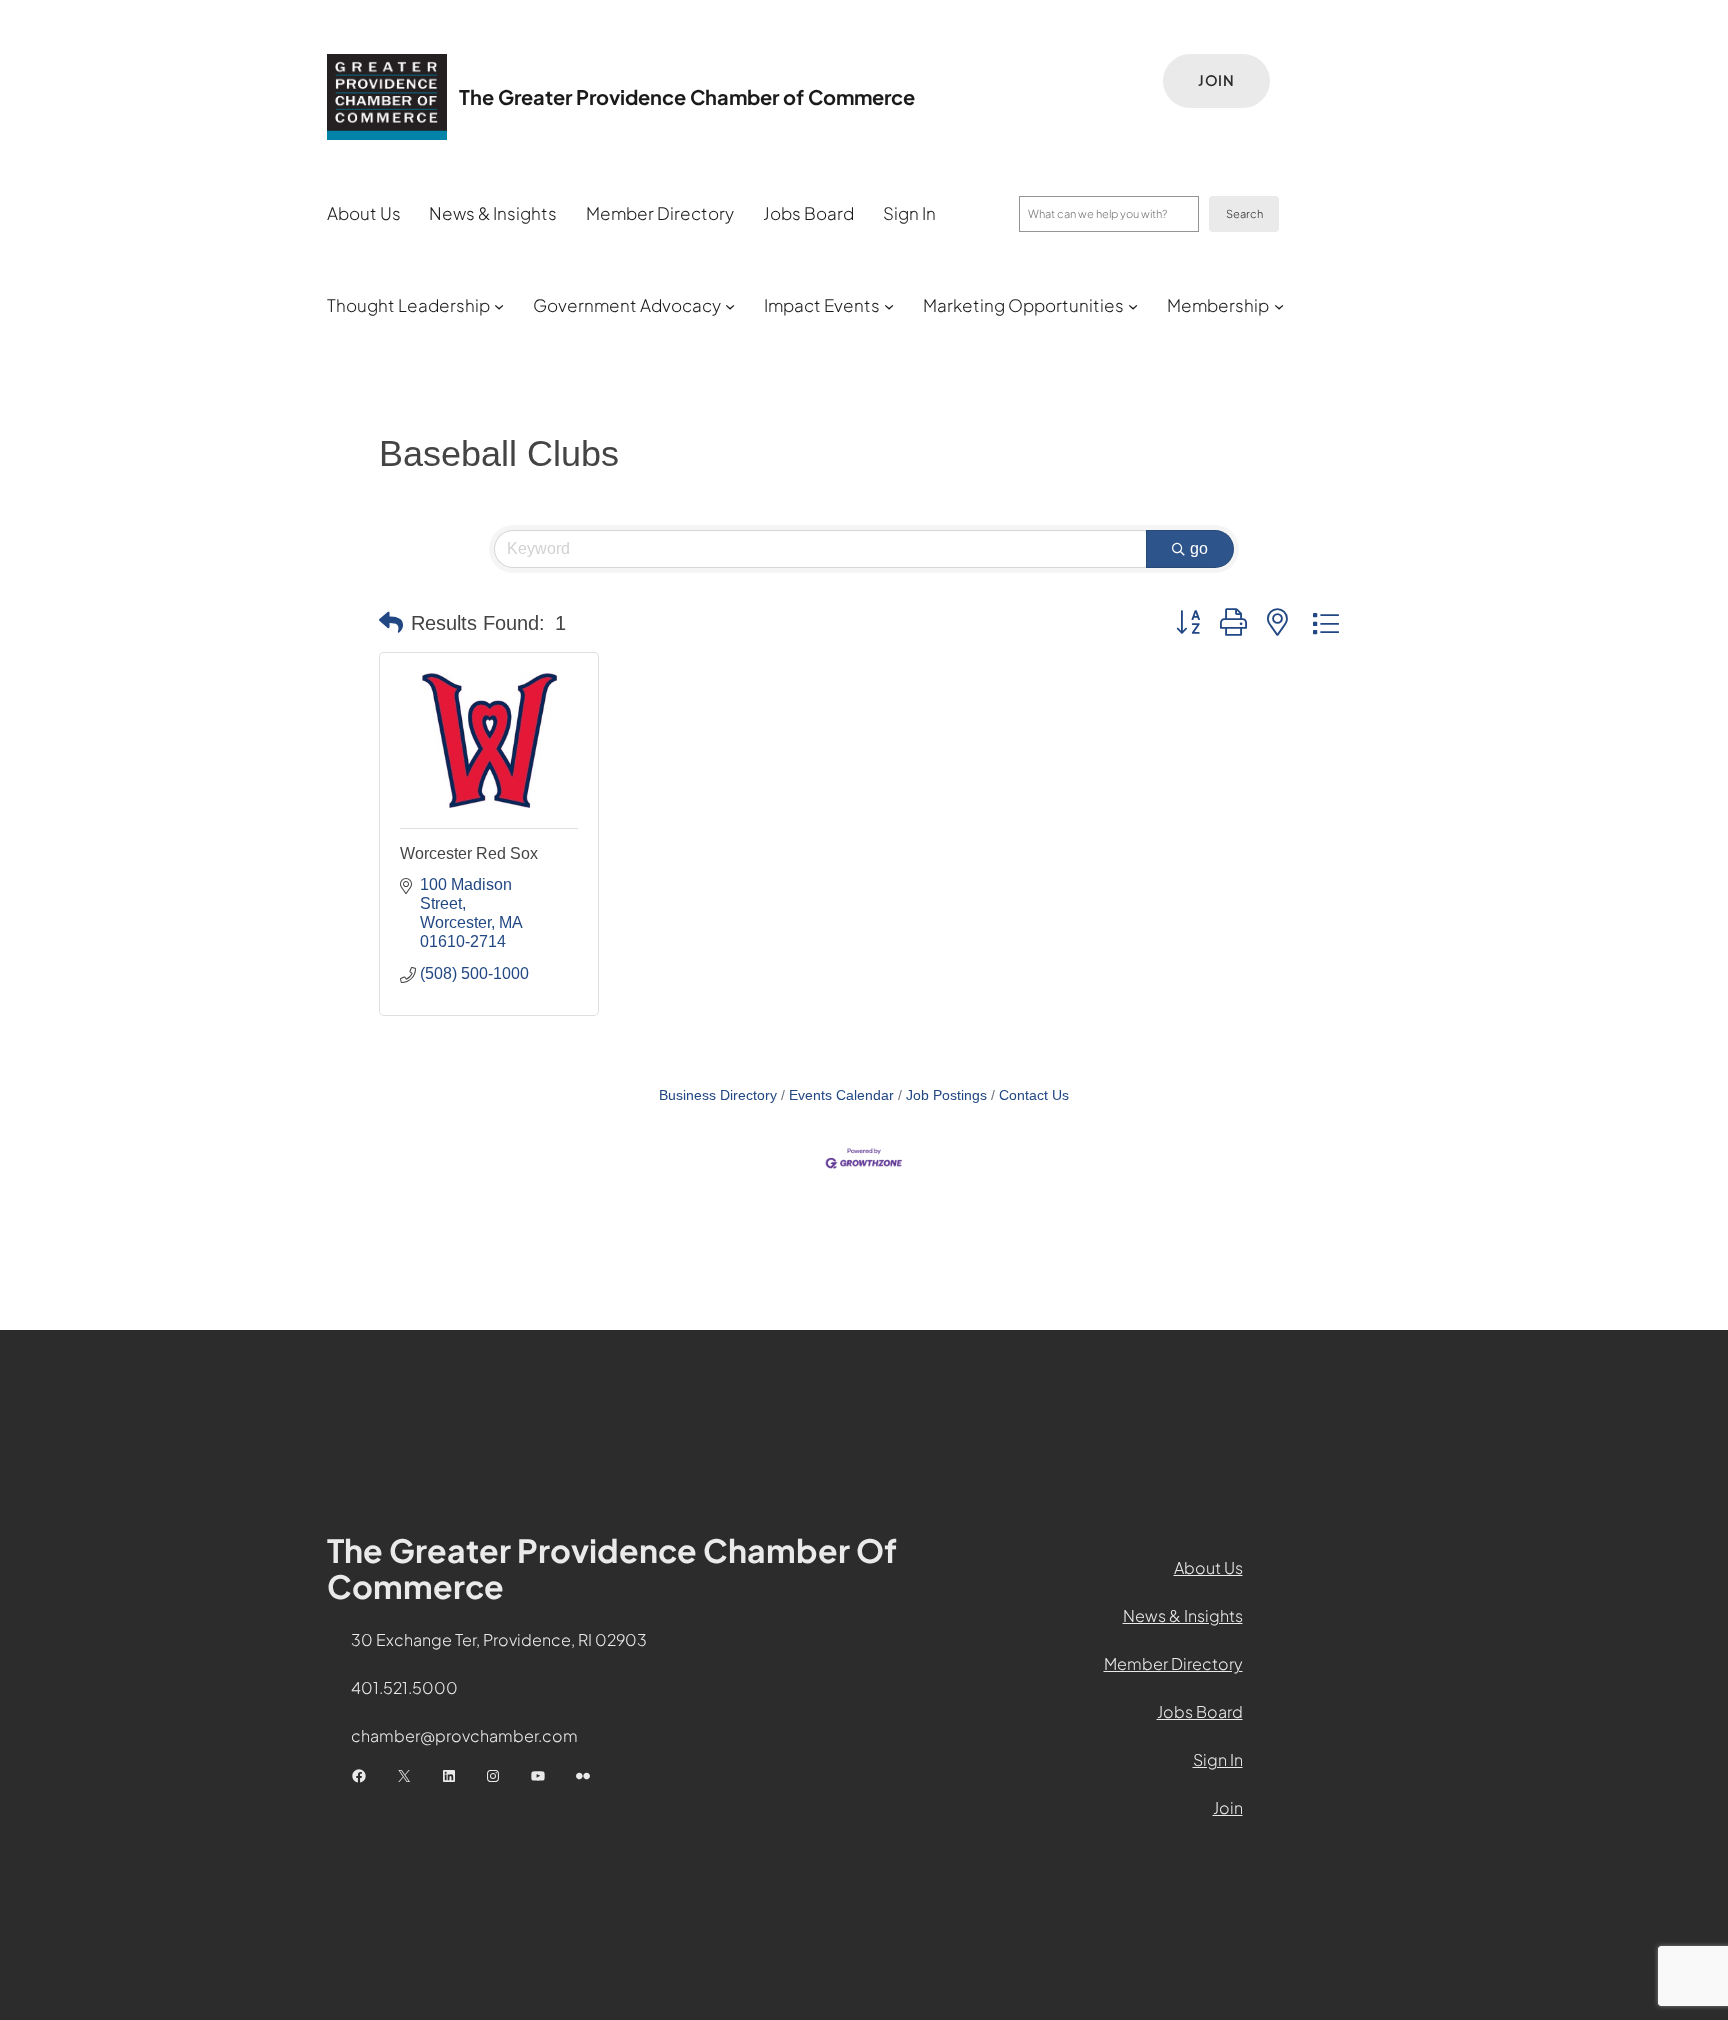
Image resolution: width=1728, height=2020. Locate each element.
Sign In (1218, 1759)
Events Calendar (841, 1095)
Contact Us (1034, 1095)
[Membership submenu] (1279, 306)
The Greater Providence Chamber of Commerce (687, 96)
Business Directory (718, 1095)
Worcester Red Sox (469, 853)
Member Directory (1173, 1663)
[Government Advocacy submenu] (730, 306)
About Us (1208, 1567)
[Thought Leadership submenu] (499, 306)
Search (1244, 213)
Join (1216, 80)
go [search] (1199, 548)
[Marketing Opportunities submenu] (1133, 306)
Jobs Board (1200, 1711)
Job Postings (946, 1095)
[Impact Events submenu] (889, 306)
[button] (391, 623)
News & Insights (1183, 1615)
